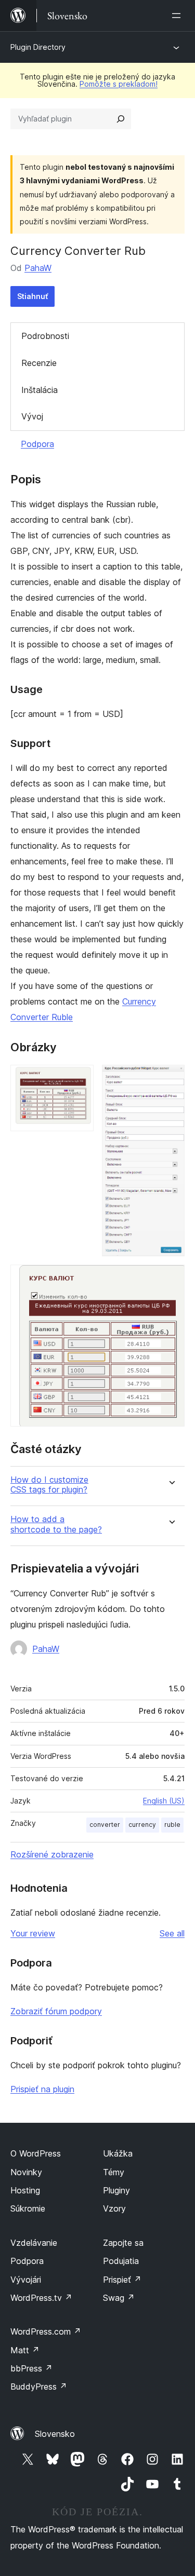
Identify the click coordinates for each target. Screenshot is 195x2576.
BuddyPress (39, 2387)
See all (172, 1933)
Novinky (26, 2172)
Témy (114, 2172)
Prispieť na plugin (42, 2089)
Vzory (114, 2208)
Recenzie (39, 363)
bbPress (31, 2368)
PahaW (38, 268)
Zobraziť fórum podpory (56, 2011)
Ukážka (118, 2153)
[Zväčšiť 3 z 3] (171, 1279)
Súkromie (28, 2208)
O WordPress (36, 2153)
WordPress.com (46, 2331)
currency (142, 1825)
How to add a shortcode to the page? (56, 1524)
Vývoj (32, 416)
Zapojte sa (123, 2243)
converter (105, 1825)
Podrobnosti (45, 336)
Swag (119, 2298)
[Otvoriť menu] (178, 16)
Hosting (25, 2190)
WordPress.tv (41, 2298)
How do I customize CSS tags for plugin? (49, 1485)
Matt (25, 2350)
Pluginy (116, 2190)
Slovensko (55, 2434)
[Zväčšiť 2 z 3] (171, 1079)
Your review (33, 1933)
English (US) (164, 1801)
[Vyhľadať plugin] (121, 119)
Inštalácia (40, 390)
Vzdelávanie (34, 2243)
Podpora (37, 444)
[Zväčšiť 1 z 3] (80, 1079)
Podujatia (121, 2261)
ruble (172, 1825)
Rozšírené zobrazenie (52, 1854)
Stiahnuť (32, 296)
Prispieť (122, 2280)
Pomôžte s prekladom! (119, 84)
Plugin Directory (38, 47)
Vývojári (26, 2280)
